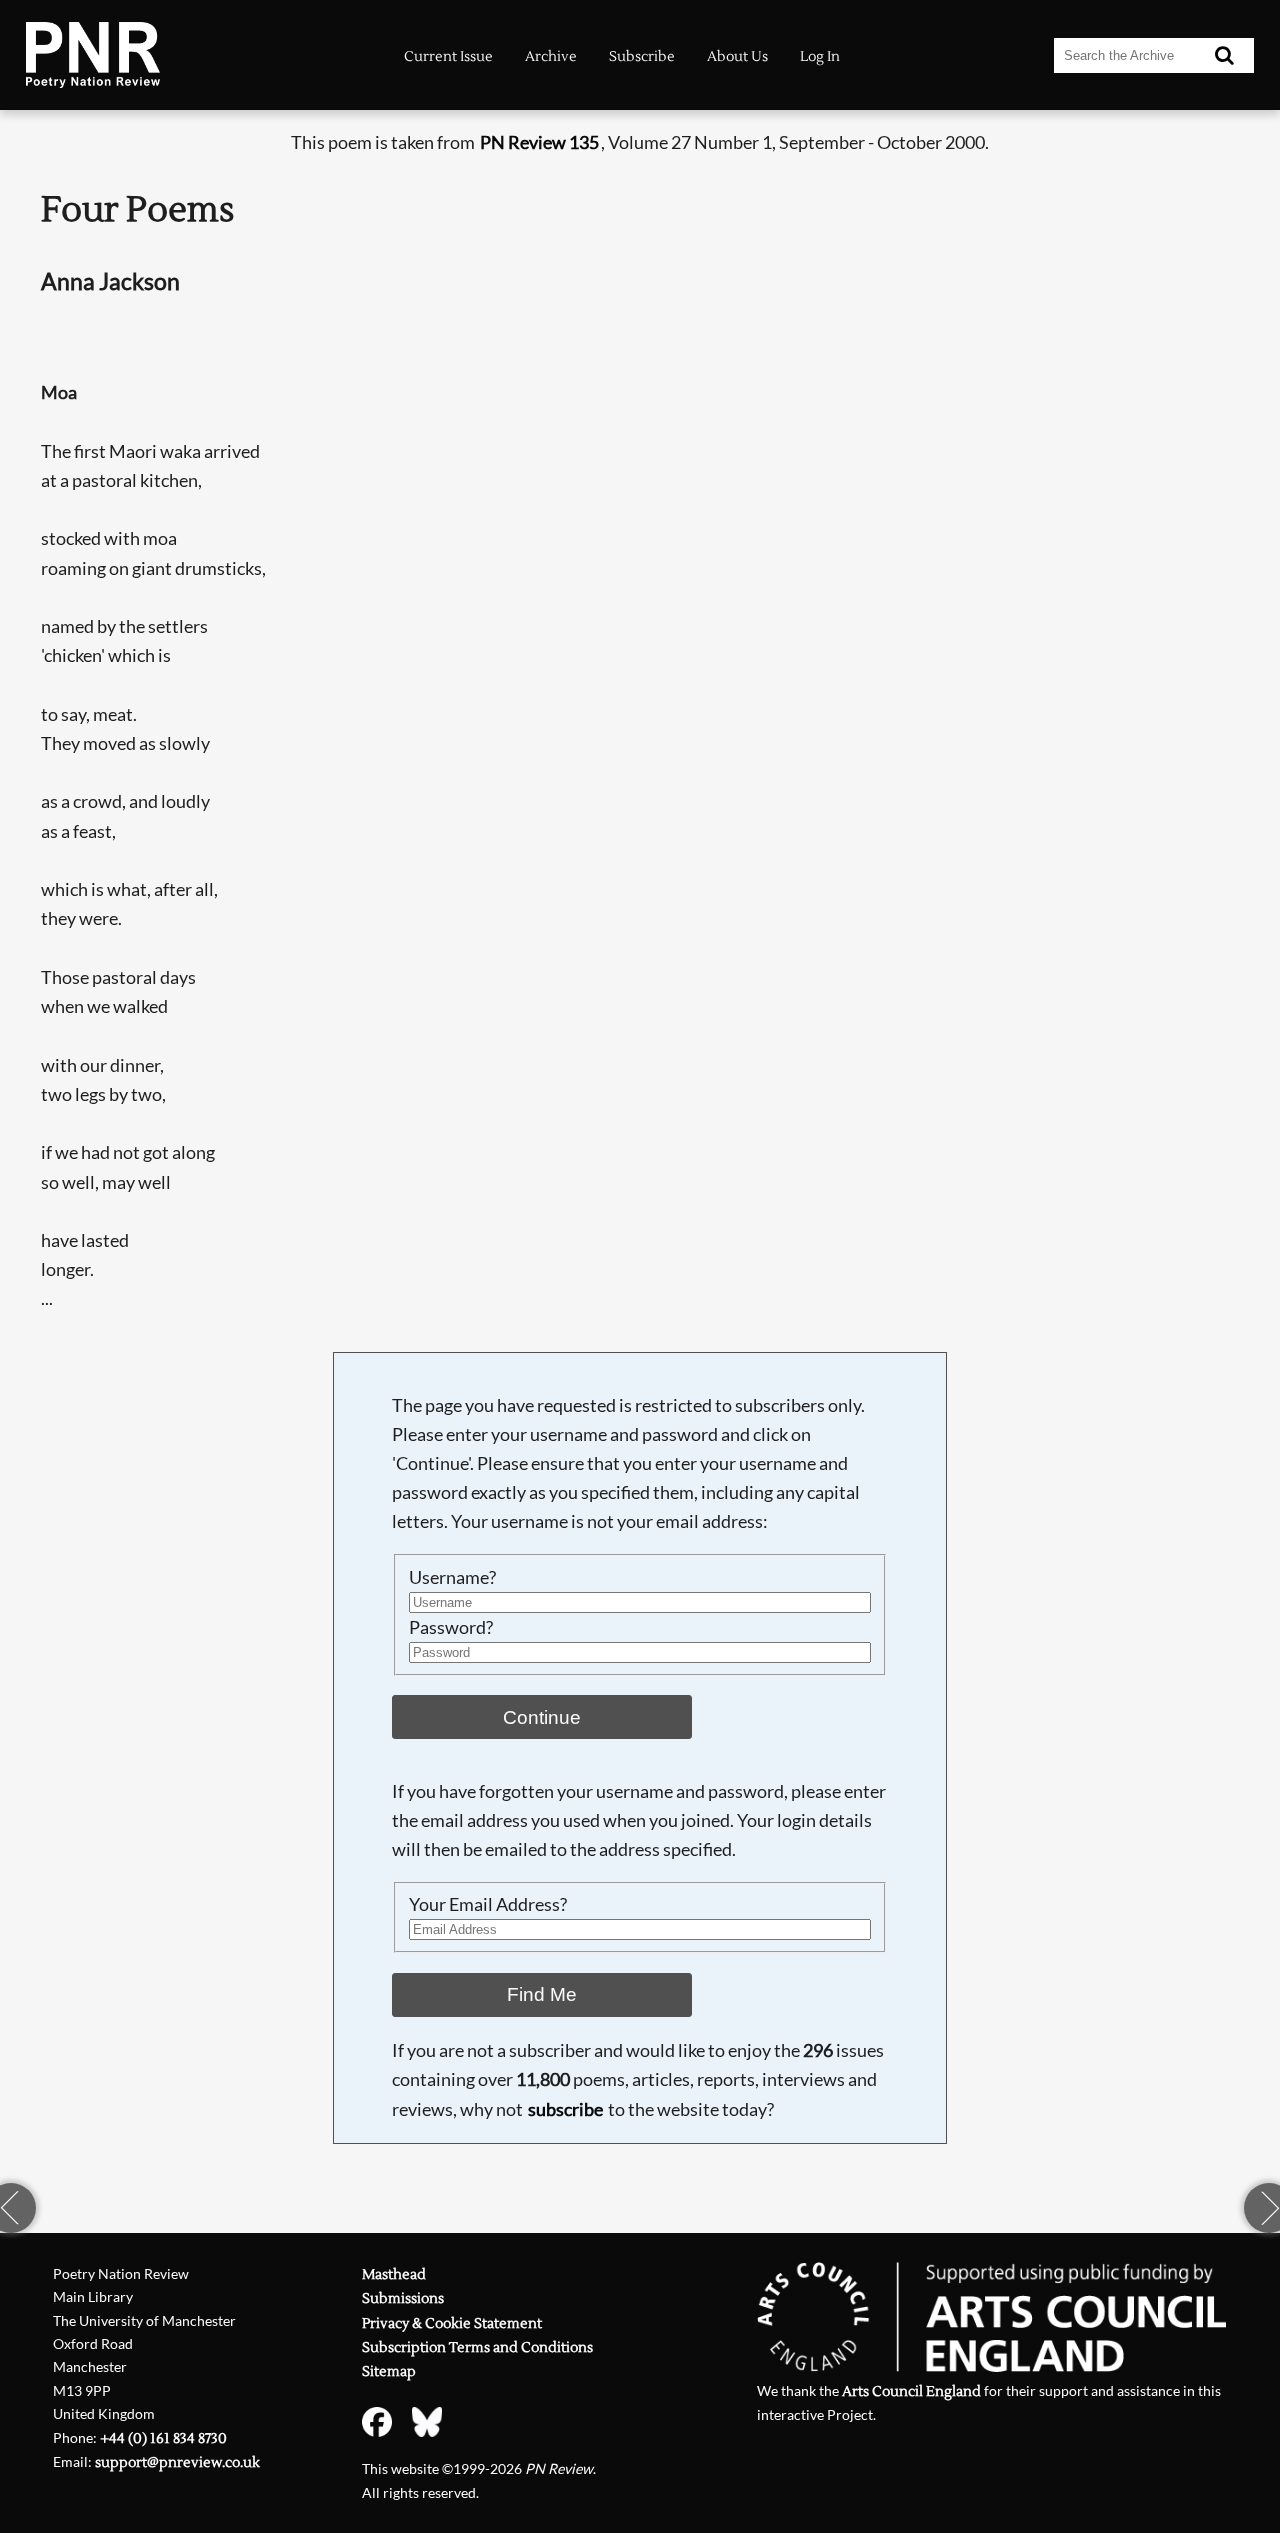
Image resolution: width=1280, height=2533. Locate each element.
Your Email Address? (488, 1904)
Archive (551, 57)
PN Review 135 (539, 142)
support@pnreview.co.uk (177, 2462)
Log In (820, 57)
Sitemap (389, 2371)
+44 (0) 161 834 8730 (163, 2438)
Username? (452, 1577)
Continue (542, 1717)
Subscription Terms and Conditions (477, 2347)
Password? (451, 1627)
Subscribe (642, 57)
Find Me (542, 1994)
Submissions (403, 2298)
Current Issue (448, 57)
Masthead (394, 2274)
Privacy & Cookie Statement (452, 2323)
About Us (737, 57)
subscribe (565, 2109)
